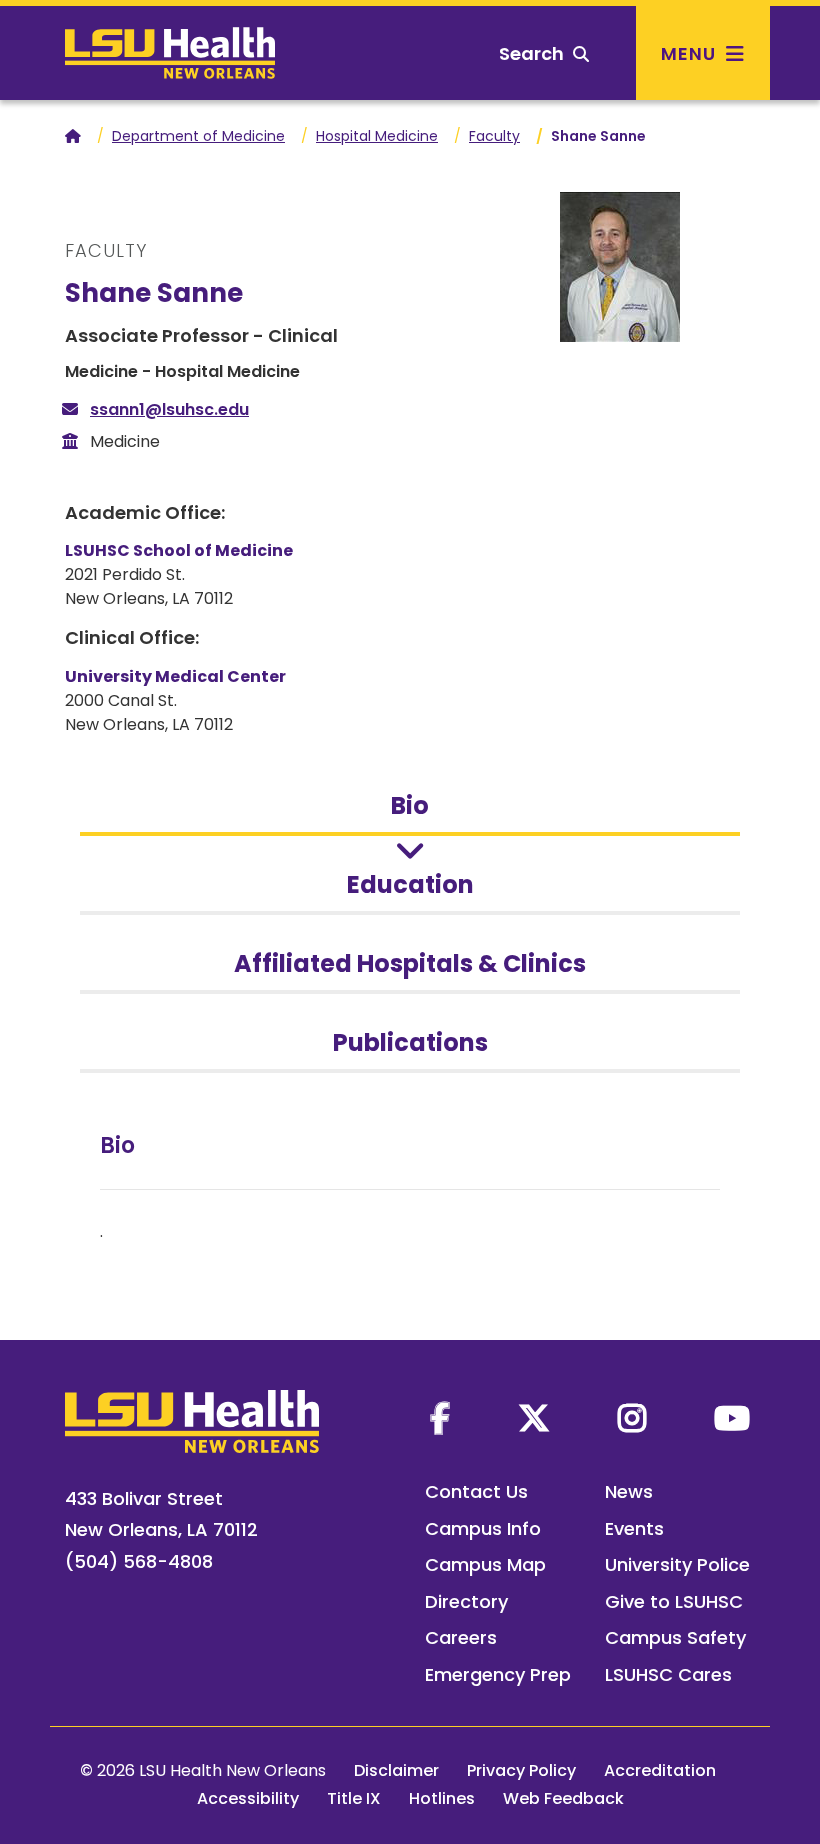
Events (634, 1528)
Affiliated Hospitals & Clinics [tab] (410, 963)
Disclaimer (396, 1770)
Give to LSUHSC (674, 1601)
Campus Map (485, 1564)
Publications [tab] (410, 1042)
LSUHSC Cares (668, 1674)
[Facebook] (440, 1418)
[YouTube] (732, 1418)
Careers (461, 1637)
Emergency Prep (498, 1674)
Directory (466, 1601)
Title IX (354, 1798)
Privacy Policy (521, 1770)
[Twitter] (534, 1418)
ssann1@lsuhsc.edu (169, 409)
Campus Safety (675, 1637)
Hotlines (442, 1798)
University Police (677, 1564)
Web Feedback (563, 1798)
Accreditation (660, 1770)
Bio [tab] (410, 805)
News (629, 1491)
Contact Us (476, 1491)
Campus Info (483, 1528)
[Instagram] (632, 1418)
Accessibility (248, 1798)
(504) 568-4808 (139, 1561)
